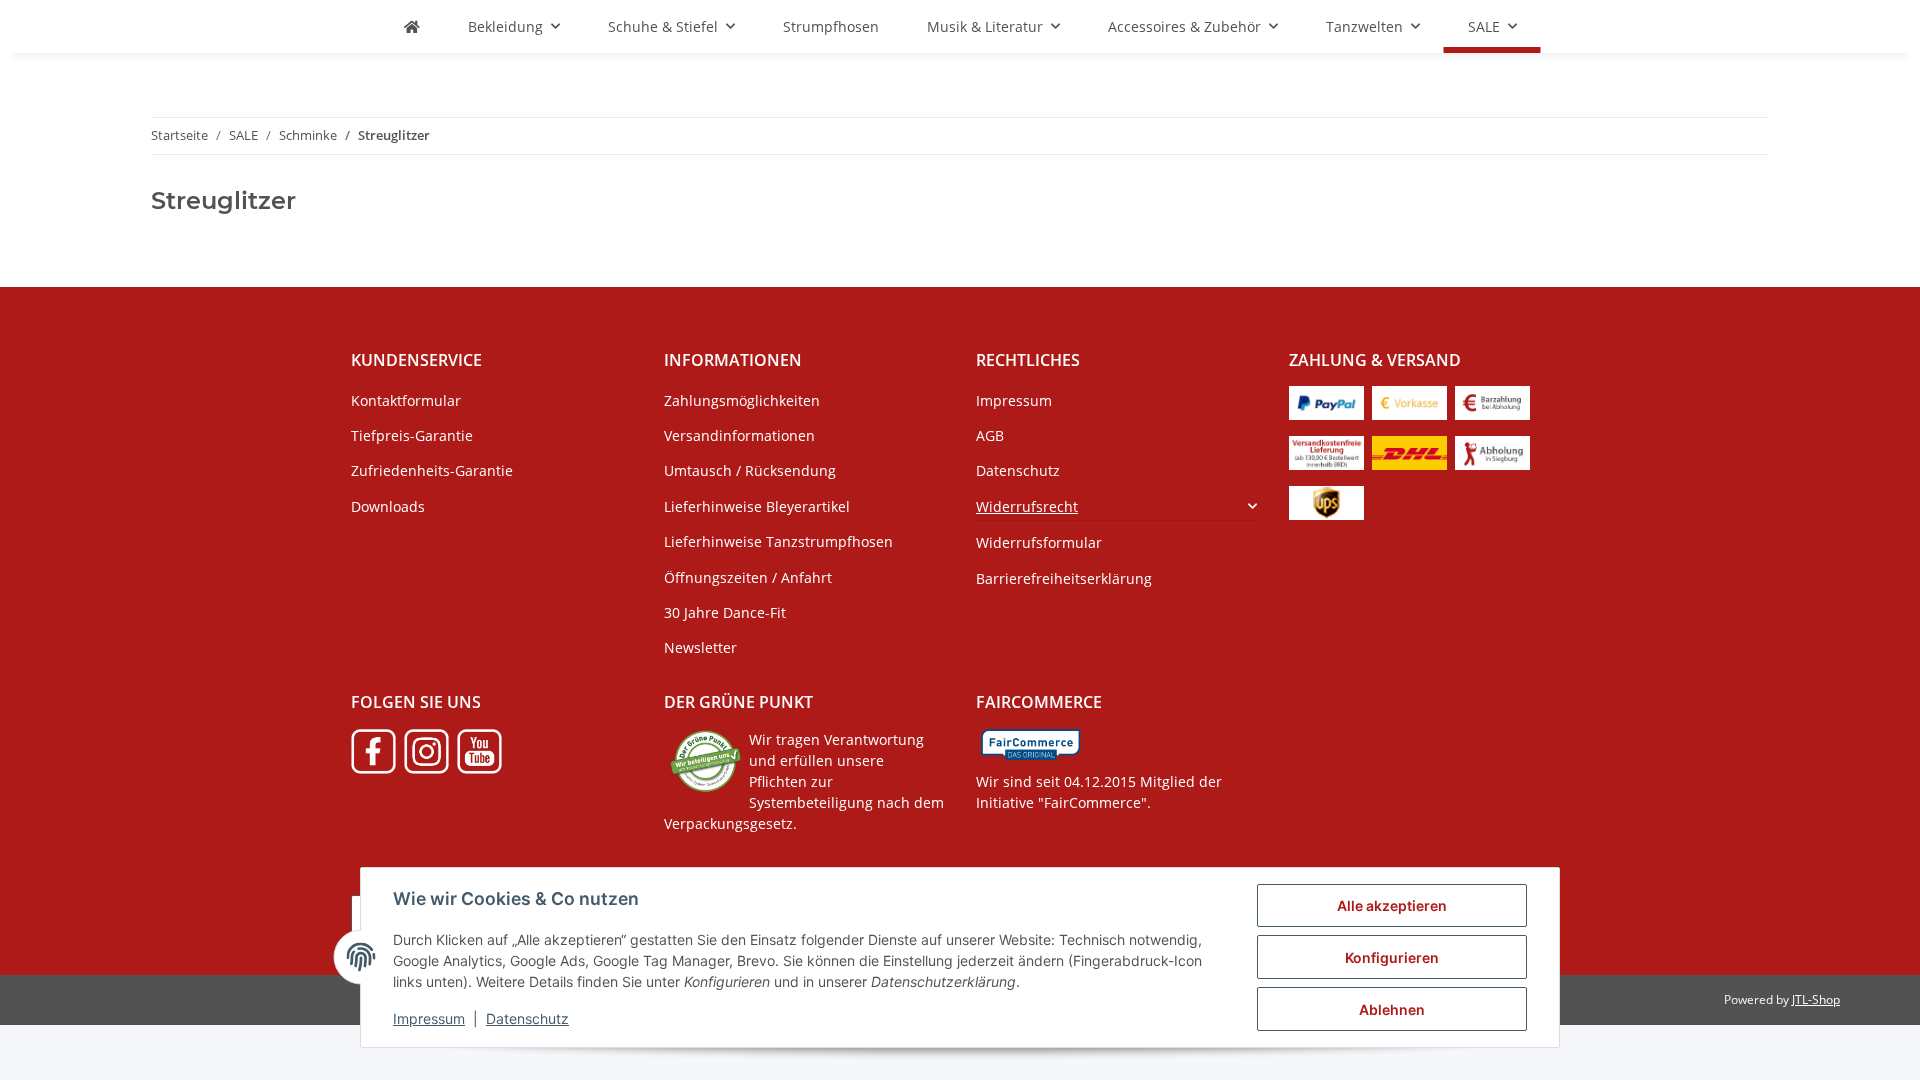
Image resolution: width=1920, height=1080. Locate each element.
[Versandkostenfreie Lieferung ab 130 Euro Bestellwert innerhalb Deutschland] (1326, 451)
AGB (990, 435)
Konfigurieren (1392, 957)
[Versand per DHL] (1409, 451)
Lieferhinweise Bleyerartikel (757, 506)
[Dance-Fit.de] (412, 26)
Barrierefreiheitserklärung (1064, 578)
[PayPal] (1326, 401)
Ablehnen (1392, 1009)
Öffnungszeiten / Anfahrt (748, 577)
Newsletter (700, 647)
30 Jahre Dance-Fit (725, 612)
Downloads (388, 506)
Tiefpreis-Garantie (412, 435)
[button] (1116, 506)
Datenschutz (527, 1018)
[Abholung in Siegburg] (1492, 451)
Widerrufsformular (1039, 542)
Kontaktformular (406, 400)
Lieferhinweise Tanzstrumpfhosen (778, 541)
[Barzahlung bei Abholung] (1492, 401)
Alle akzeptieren (1392, 905)
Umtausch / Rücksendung (750, 470)
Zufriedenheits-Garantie (432, 470)
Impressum (429, 1018)
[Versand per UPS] (1326, 501)
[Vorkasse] (1409, 401)
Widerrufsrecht (1027, 506)
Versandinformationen (739, 435)
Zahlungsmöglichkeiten (742, 400)
